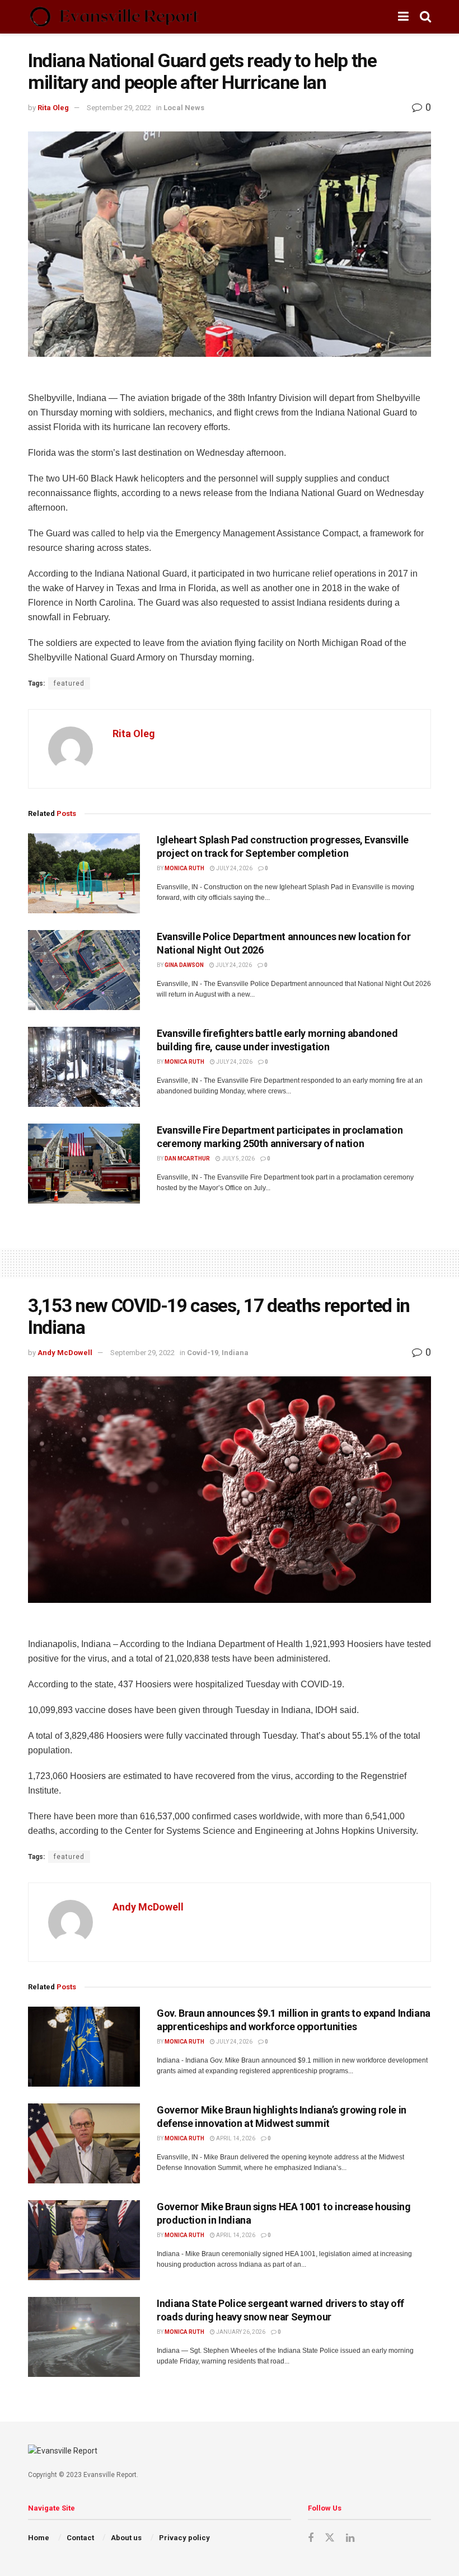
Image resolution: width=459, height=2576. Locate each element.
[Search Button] (425, 17)
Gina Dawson (184, 965)
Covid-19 (203, 1353)
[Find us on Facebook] (311, 2538)
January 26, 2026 (240, 2332)
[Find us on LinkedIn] (350, 2538)
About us (126, 2538)
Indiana (235, 1353)
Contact (80, 2538)
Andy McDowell (65, 1353)
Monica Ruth (184, 868)
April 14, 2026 (235, 2138)
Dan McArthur (187, 1159)
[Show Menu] (403, 17)
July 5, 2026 (238, 1159)
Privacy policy (184, 2538)
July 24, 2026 (234, 868)
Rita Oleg (53, 108)
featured (69, 683)
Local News (184, 108)
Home (39, 2538)
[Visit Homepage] (114, 17)
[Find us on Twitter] (330, 2538)
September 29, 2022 (119, 108)
